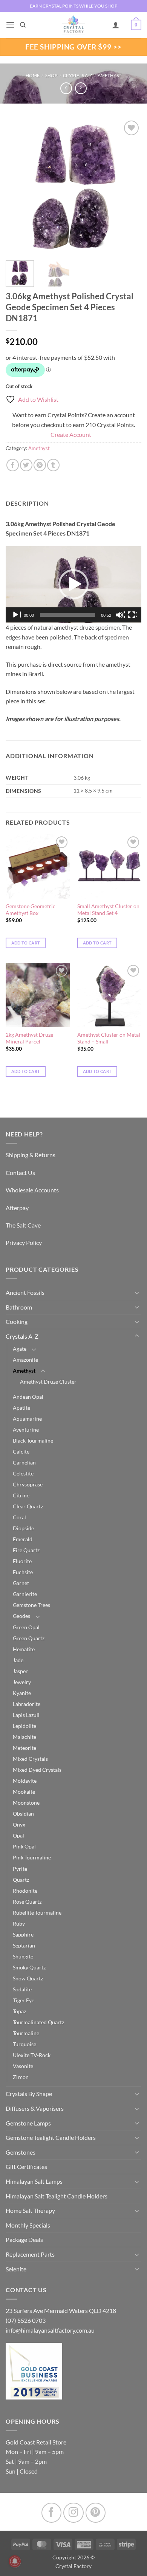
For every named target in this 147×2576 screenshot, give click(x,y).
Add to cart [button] (26, 943)
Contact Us (20, 1173)
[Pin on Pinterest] (40, 465)
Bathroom (19, 1307)
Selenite (16, 2269)
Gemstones (21, 2152)
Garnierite (25, 1594)
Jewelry (22, 1682)
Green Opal (26, 1627)
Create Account (71, 434)
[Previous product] (81, 88)
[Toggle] (137, 1293)
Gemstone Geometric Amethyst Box (31, 910)
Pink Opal (24, 1846)
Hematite (24, 1649)
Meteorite (24, 1748)
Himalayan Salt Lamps (34, 2181)
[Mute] (120, 615)
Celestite (23, 1473)
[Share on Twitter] (26, 465)
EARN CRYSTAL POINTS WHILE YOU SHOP (73, 6)
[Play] (16, 615)
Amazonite (25, 1360)
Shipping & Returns (31, 1155)
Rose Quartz (27, 1902)
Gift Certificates (26, 2167)
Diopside (23, 1528)
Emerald (23, 1539)
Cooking (17, 1321)
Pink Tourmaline (32, 1857)
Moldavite (25, 1781)
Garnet (21, 1583)
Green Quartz (29, 1638)
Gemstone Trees (31, 1605)
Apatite (21, 1408)
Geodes (21, 1616)
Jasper (20, 1671)
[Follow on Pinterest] (96, 2513)
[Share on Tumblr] (53, 465)
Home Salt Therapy (30, 2210)
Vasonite (23, 2066)
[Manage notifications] (15, 2561)
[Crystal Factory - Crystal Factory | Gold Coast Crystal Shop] (73, 25)
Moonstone (26, 1803)
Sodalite (22, 1989)
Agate (20, 1349)
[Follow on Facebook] (51, 2513)
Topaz (19, 2011)
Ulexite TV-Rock (32, 2055)
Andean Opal (28, 1397)
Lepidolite (24, 1726)
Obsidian (23, 1814)
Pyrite (20, 1869)
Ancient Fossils (25, 1292)
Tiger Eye (24, 2000)
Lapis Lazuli (26, 1715)
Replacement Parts (30, 2254)
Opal (18, 1835)
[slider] (67, 615)
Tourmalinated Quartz (38, 2022)
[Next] (129, 187)
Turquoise (24, 2044)
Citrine (21, 1495)
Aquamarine (27, 1419)
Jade (18, 1660)
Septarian (24, 1945)
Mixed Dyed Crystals (37, 1770)
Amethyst (109, 75)
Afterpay (17, 1208)
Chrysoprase (28, 1484)
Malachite (24, 1737)
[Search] (23, 25)
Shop (51, 75)
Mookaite (24, 1792)
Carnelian (24, 1462)
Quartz (21, 1880)
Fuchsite (23, 1572)
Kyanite (22, 1693)
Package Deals (24, 2239)
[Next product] (66, 88)
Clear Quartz (28, 1506)
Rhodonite (25, 1891)
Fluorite (22, 1561)
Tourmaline (26, 2033)
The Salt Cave (23, 1225)
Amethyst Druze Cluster (48, 1382)
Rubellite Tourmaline (37, 1913)
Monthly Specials (28, 2225)
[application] (73, 584)
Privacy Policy (24, 1242)
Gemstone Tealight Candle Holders (51, 2137)
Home (33, 75)
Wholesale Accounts (32, 1190)
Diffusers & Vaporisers (35, 2108)
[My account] (116, 25)
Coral (19, 1517)
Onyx (19, 1824)
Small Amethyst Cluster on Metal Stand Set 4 (108, 910)
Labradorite (27, 1704)
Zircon (21, 2077)
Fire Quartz (26, 1550)
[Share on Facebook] (13, 465)
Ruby (19, 1923)
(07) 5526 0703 (26, 2320)
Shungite (23, 1956)
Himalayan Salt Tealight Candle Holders (57, 2196)
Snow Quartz (28, 1978)
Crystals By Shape (29, 2094)
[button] (10, 25)
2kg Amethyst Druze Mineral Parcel (29, 1038)
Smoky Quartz (29, 1967)
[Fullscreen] (132, 615)
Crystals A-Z (77, 75)
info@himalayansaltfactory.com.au (50, 2330)
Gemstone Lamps (28, 2123)
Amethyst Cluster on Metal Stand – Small (109, 1038)
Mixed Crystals (30, 1759)
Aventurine (26, 1430)
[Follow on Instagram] (73, 2513)
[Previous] (18, 187)
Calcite (21, 1451)
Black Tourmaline (33, 1440)
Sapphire (23, 1934)
